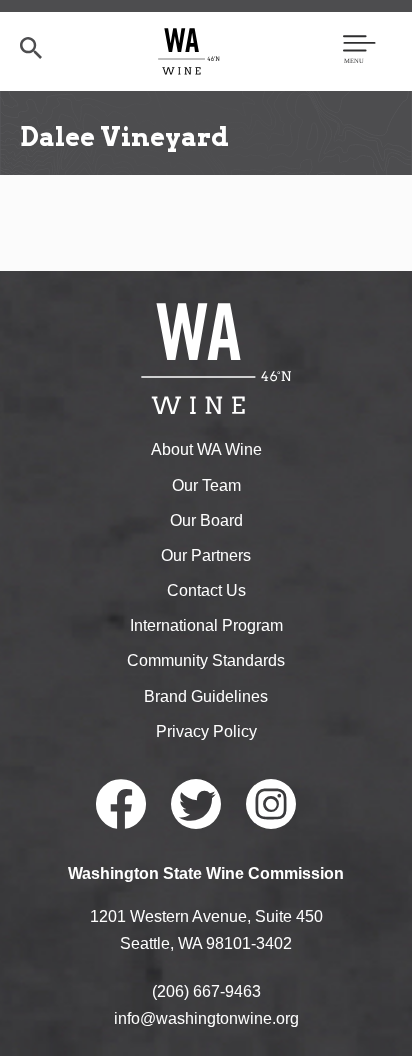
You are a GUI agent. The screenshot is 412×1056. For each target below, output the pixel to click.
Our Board (206, 520)
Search (31, 48)
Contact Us (206, 590)
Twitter (196, 804)
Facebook (121, 804)
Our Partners (206, 555)
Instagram (271, 804)
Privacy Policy (206, 731)
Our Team (206, 485)
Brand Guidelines (206, 696)
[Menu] (359, 51)
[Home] (189, 50)
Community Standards (206, 660)
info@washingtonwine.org (206, 1018)
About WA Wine (206, 449)
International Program (206, 625)
